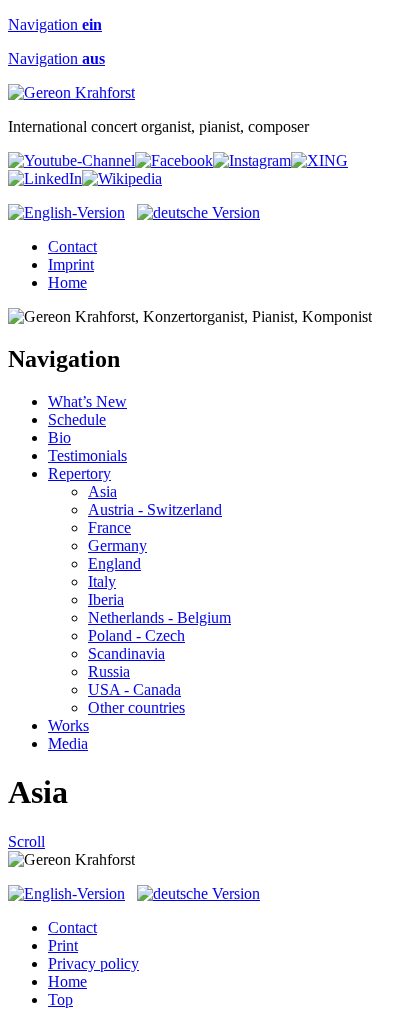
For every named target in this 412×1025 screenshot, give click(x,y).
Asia (102, 491)
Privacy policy (93, 963)
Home (67, 282)
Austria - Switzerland (155, 509)
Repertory (79, 473)
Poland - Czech (136, 635)
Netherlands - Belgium (159, 617)
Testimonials (87, 455)
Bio (59, 437)
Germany (117, 545)
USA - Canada (134, 689)
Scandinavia (126, 653)
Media (68, 743)
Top (60, 999)
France (109, 527)
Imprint (71, 264)
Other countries (136, 707)
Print (63, 945)
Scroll (26, 841)
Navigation (55, 24)
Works (68, 725)
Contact (72, 246)
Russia (109, 671)
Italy (102, 581)
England (114, 563)
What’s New (87, 401)
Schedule (77, 419)
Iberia (106, 599)
